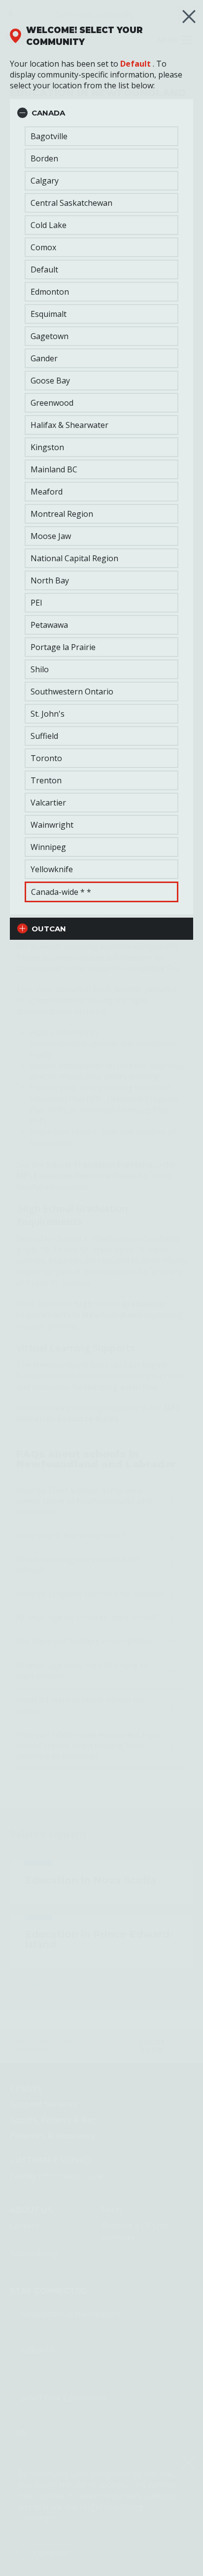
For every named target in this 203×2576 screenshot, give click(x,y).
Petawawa (49, 625)
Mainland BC (54, 469)
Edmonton (50, 292)
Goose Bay (50, 381)
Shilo (40, 669)
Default (135, 64)
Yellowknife (52, 869)
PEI (36, 603)
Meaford (47, 492)
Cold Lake (49, 225)
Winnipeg (48, 847)
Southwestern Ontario (72, 692)
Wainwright (52, 825)
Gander (44, 358)
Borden (44, 158)
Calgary (45, 181)
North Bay (50, 580)
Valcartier (48, 803)
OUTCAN (49, 929)
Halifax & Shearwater (69, 425)
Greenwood (52, 403)
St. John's (48, 714)
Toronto (46, 758)
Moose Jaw (51, 536)
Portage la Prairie (63, 647)
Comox (43, 247)
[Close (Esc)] (189, 17)
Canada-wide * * (61, 892)
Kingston (47, 447)
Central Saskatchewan (71, 203)
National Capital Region (74, 558)
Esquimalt (49, 314)
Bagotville (49, 136)
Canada (48, 113)
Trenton (46, 780)
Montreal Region (62, 514)
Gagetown (50, 336)
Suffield (44, 736)
